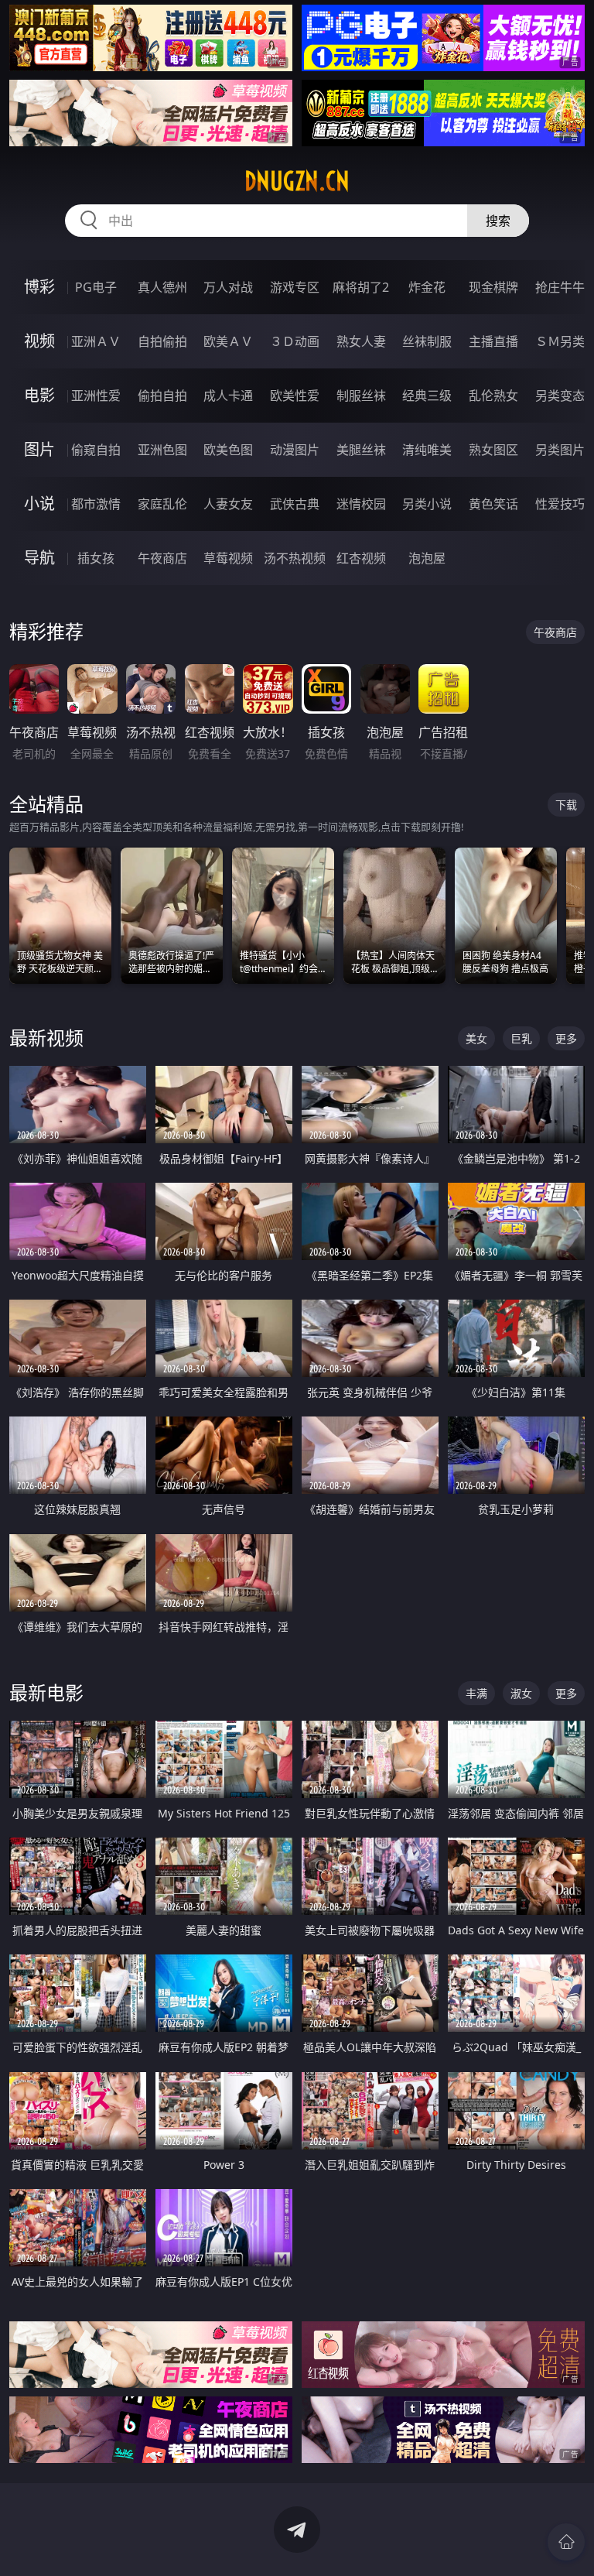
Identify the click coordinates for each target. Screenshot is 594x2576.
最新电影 (46, 1692)
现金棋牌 (493, 287)
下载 (566, 805)
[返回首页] (566, 2542)
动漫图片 (295, 450)
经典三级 (427, 396)
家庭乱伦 (162, 504)
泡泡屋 (427, 558)
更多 (566, 1038)
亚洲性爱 (96, 396)
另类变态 (560, 396)
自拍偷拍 (162, 341)
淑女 (521, 1693)
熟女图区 (493, 450)
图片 (39, 449)
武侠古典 (295, 504)
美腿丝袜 (361, 450)
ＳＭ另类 (560, 341)
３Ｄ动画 (295, 341)
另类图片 (560, 450)
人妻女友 (228, 504)
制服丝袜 (361, 396)
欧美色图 (228, 450)
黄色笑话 (493, 504)
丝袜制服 (427, 341)
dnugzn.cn (297, 181)
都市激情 (96, 504)
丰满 (476, 1693)
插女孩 (96, 558)
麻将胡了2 (361, 287)
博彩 (39, 287)
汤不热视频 (295, 558)
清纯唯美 (427, 450)
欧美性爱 (295, 396)
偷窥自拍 (96, 450)
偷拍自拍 (162, 396)
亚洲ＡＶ (96, 341)
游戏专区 (295, 287)
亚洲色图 (162, 450)
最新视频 (46, 1038)
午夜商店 (162, 558)
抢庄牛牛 (560, 287)
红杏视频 (361, 558)
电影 (39, 395)
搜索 (498, 221)
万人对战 (228, 287)
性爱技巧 (560, 504)
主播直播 (493, 341)
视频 (39, 341)
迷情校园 (361, 504)
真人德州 (162, 287)
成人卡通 (228, 396)
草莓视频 (228, 558)
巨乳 (521, 1038)
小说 (39, 504)
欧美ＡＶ (228, 341)
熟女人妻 (361, 341)
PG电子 (96, 287)
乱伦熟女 (493, 396)
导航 (39, 558)
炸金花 (427, 287)
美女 (476, 1038)
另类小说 (427, 504)
